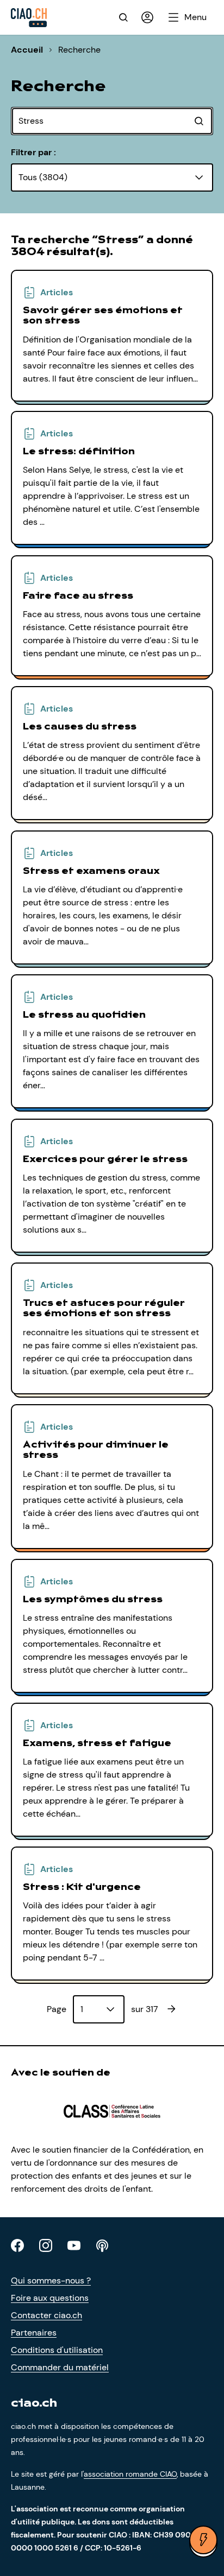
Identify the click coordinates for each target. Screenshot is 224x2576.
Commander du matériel (60, 2367)
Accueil (27, 50)
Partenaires (34, 2333)
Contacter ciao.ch (46, 2315)
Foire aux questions (50, 2298)
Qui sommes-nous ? (51, 2280)
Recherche (79, 50)
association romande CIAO (130, 2474)
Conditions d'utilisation (57, 2350)
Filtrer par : (33, 152)
